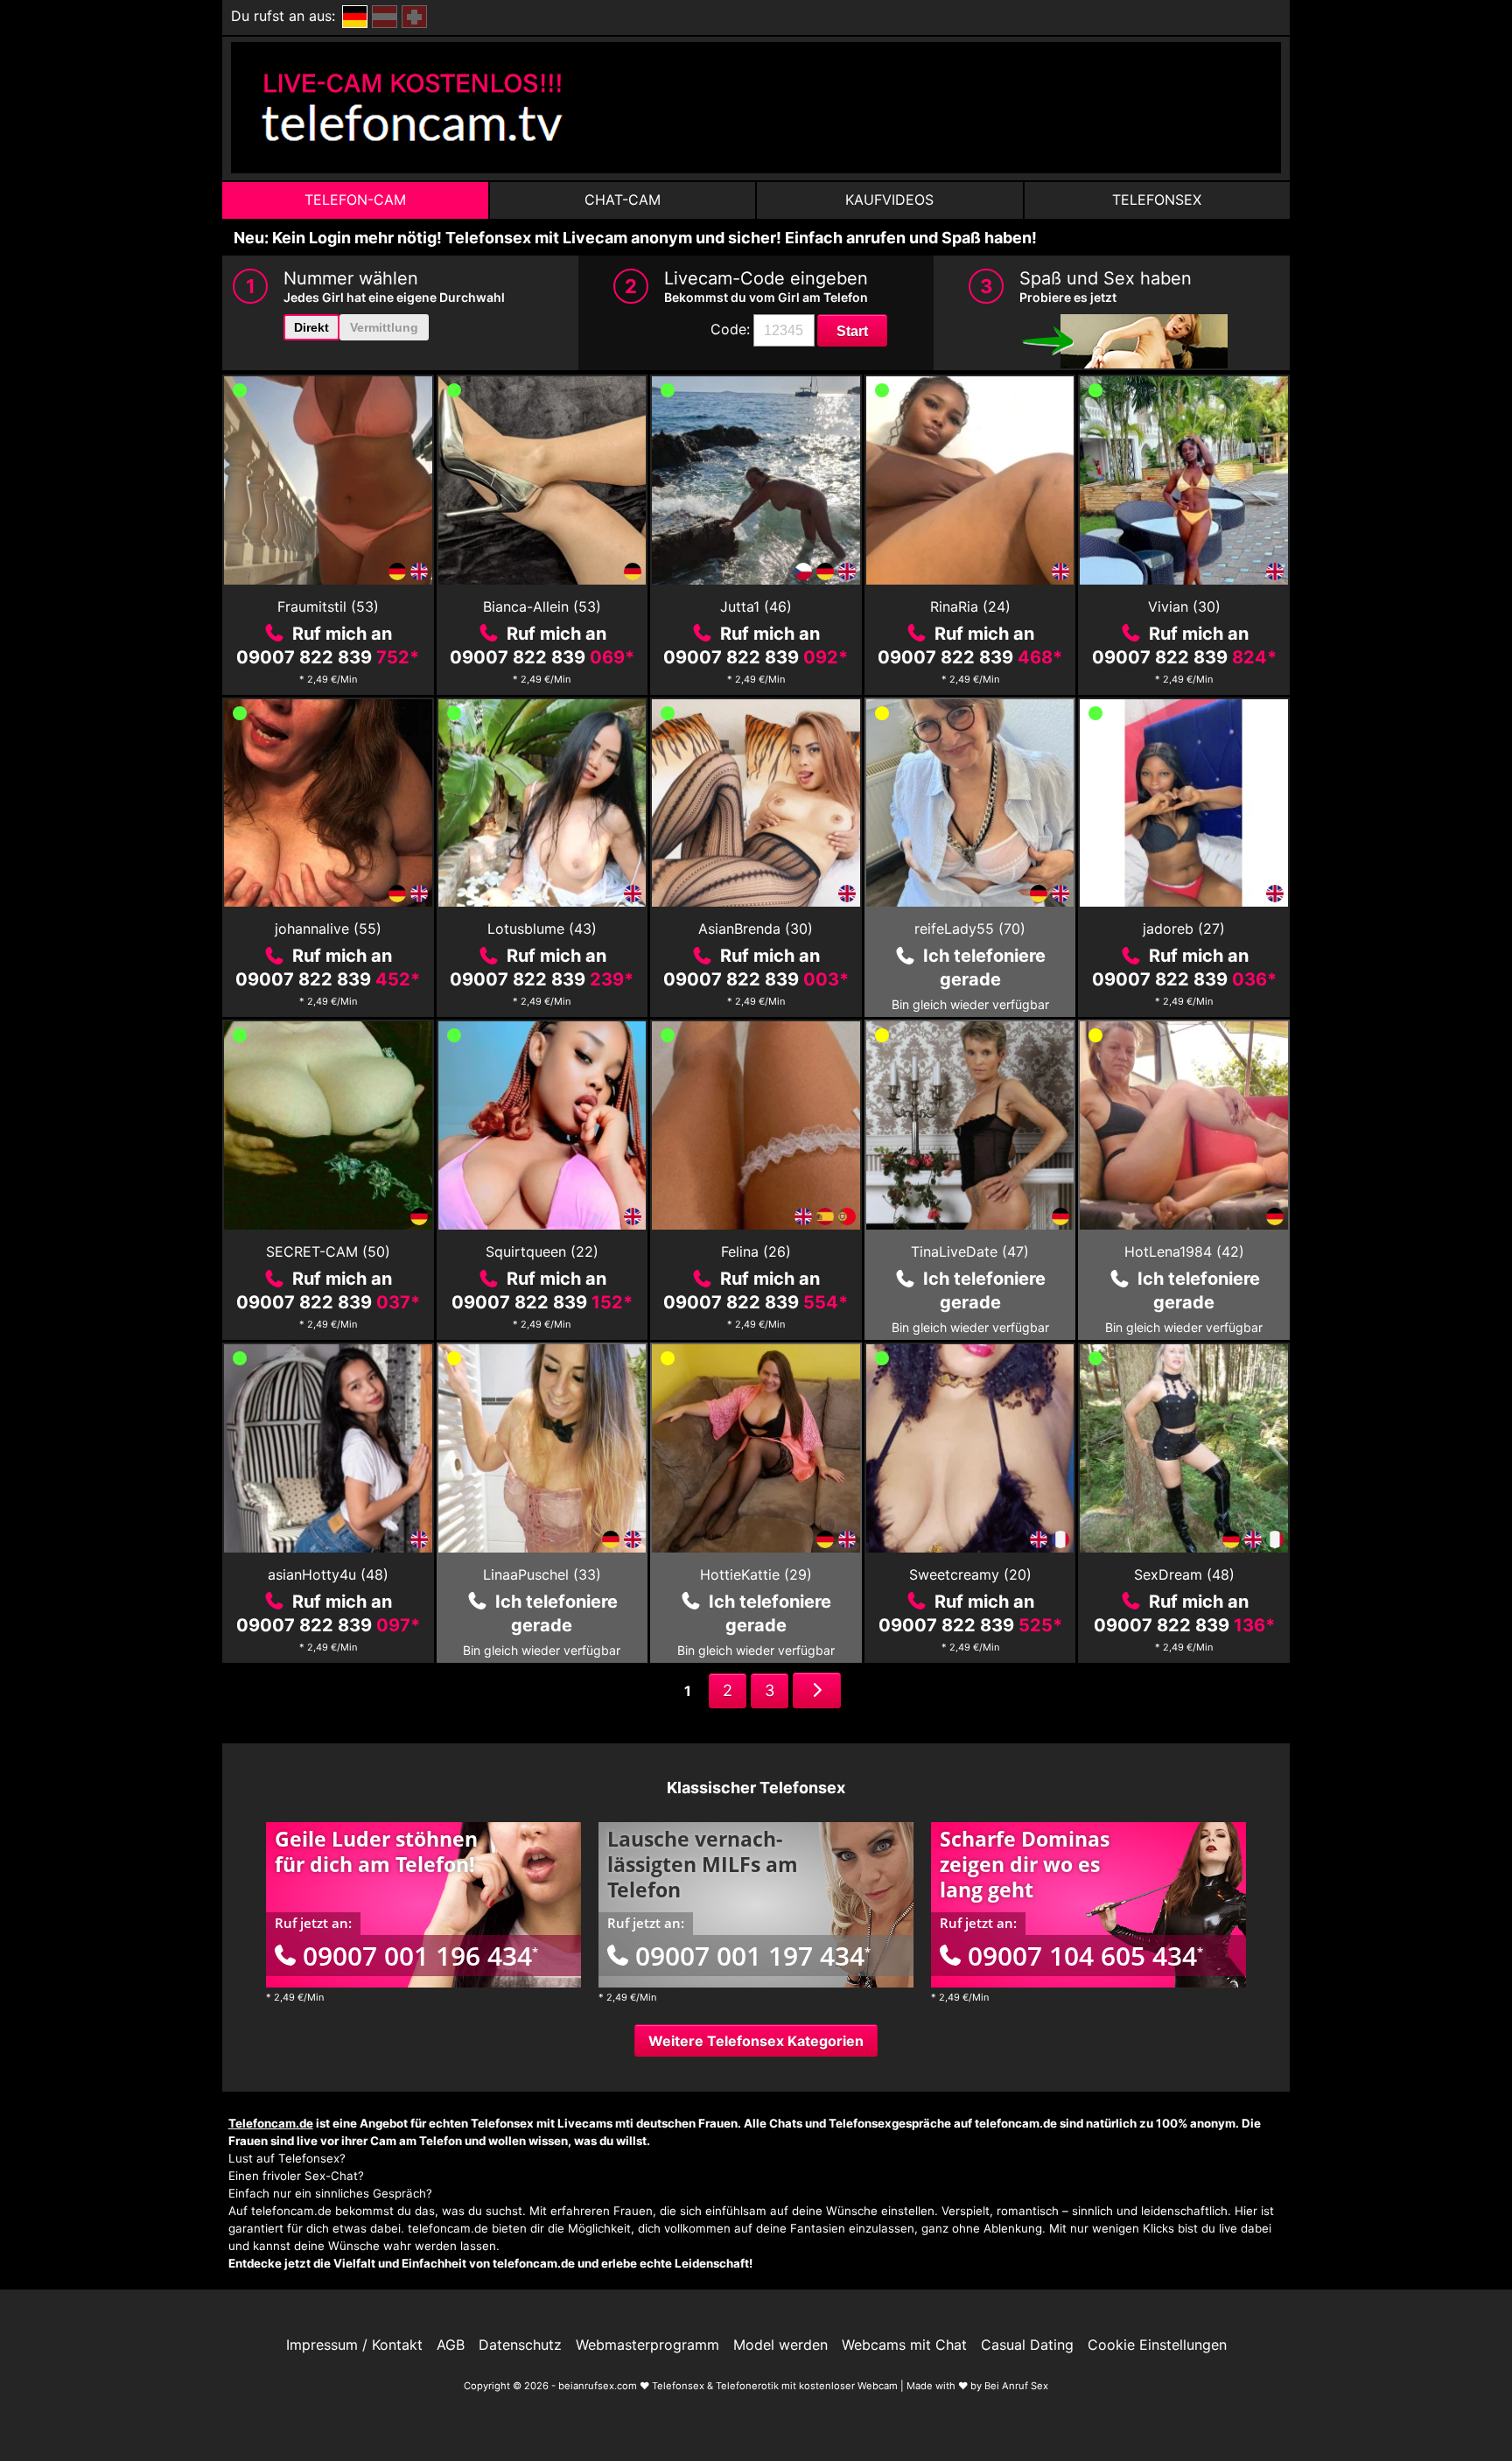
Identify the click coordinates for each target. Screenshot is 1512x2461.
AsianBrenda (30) (756, 929)
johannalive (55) (328, 929)
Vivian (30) (1184, 606)
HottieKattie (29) (756, 1574)
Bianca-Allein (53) (542, 606)
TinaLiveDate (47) (970, 1252)
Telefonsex (1157, 200)
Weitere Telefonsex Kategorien (756, 2041)
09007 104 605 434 (1085, 1956)
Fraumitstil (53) (328, 606)
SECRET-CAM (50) (328, 1252)
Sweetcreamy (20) (970, 1574)
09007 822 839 (328, 657)
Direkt (311, 327)
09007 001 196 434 (420, 1956)
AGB (451, 2345)
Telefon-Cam (355, 200)
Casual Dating (1027, 2345)
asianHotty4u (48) (328, 1574)
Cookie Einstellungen (1157, 2345)
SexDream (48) (1184, 1574)
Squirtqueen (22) (542, 1252)
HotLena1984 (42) (1184, 1252)
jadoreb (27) (1184, 929)
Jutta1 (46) (756, 606)
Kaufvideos (889, 200)
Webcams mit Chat (904, 2345)
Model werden (780, 2345)
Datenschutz (520, 2345)
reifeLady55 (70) (970, 929)
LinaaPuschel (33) (542, 1574)
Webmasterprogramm (647, 2345)
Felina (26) (756, 1252)
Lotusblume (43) (542, 929)
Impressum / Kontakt (354, 2345)
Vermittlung (384, 327)
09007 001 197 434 (753, 1956)
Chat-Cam (623, 200)
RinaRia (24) (970, 606)
